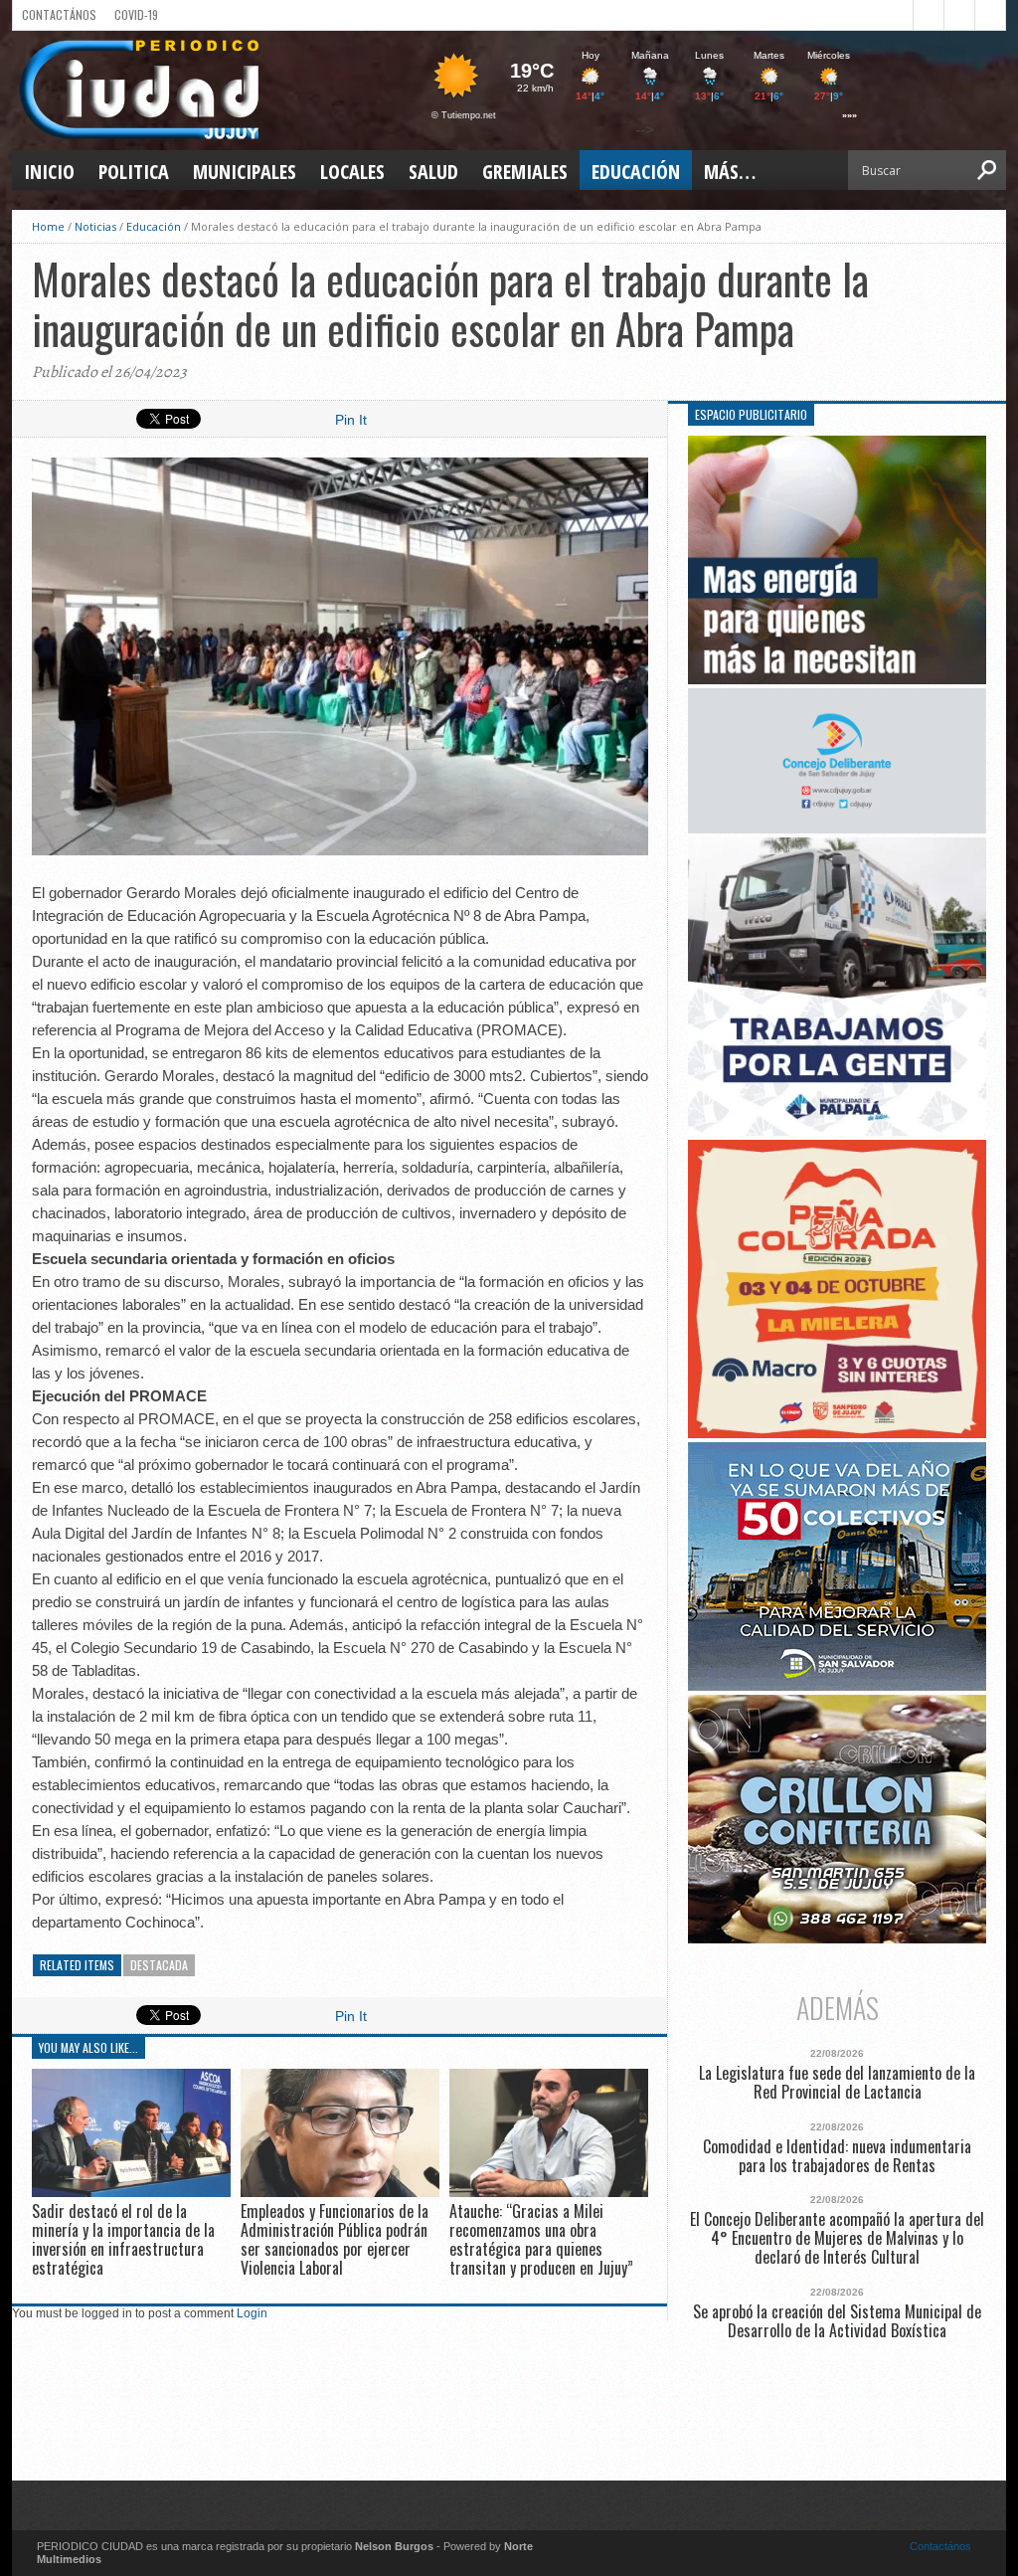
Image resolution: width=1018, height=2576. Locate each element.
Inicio (49, 172)
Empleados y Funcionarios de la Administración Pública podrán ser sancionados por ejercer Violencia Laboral (335, 2240)
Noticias (95, 226)
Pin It (351, 420)
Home (48, 226)
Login (252, 2313)
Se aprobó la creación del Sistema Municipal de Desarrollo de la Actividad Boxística (837, 2321)
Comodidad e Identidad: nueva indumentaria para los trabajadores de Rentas (837, 2156)
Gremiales (525, 172)
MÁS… (730, 172)
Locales (352, 172)
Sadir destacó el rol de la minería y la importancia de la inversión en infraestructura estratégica (123, 2240)
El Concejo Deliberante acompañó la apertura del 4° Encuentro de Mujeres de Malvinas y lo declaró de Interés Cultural (837, 2239)
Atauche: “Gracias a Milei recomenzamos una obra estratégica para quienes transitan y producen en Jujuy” (541, 2240)
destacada (159, 1965)
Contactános (940, 2546)
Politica (134, 172)
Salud (433, 172)
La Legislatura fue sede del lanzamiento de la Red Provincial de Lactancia (837, 2083)
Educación (636, 172)
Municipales (245, 172)
